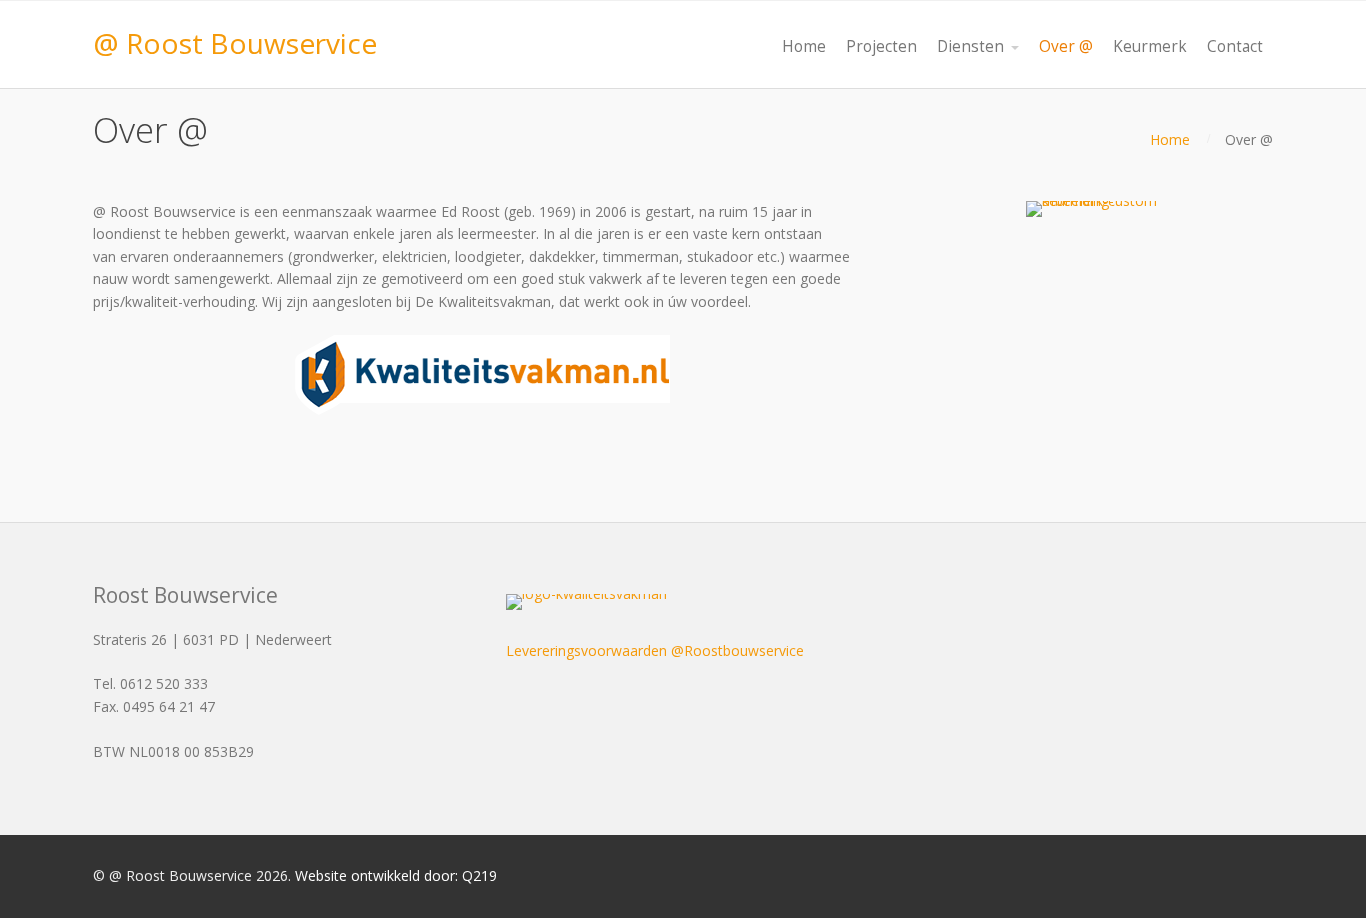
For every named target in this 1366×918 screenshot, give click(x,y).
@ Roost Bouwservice (235, 43)
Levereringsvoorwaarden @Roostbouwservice (655, 650)
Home (1170, 139)
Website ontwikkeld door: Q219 (396, 875)
